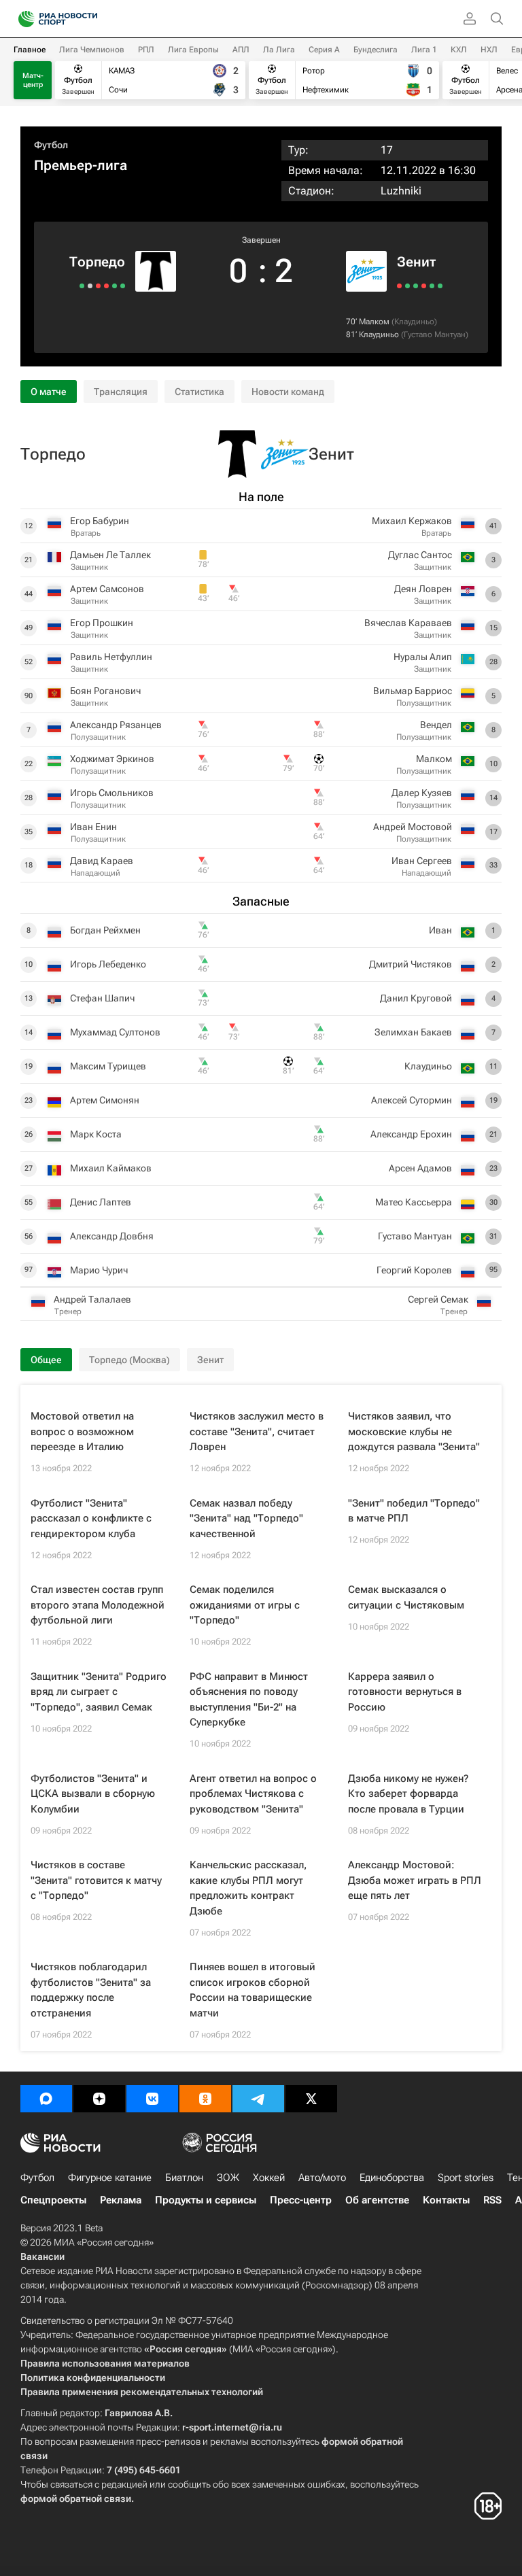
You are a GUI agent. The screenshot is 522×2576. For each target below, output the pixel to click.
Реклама (121, 2200)
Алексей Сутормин (412, 1100)
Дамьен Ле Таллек (110, 555)
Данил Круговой (416, 998)
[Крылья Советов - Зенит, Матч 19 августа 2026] (407, 286)
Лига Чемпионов (92, 50)
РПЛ (146, 50)
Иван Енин (93, 827)
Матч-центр (33, 80)
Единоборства (392, 2178)
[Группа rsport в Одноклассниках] (205, 2099)
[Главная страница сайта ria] (22, 19)
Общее (46, 1360)
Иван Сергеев (422, 861)
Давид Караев (102, 861)
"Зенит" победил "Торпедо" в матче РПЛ (414, 1511)
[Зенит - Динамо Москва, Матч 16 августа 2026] (416, 286)
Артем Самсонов (107, 589)
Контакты (446, 2200)
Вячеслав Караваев (408, 623)
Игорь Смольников (112, 793)
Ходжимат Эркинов (112, 759)
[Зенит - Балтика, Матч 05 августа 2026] (432, 286)
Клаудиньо (414, 322)
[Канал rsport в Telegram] (258, 2099)
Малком (374, 322)
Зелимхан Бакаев (413, 1032)
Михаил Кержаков (412, 521)
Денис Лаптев (101, 1202)
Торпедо (97, 262)
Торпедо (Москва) (129, 1360)
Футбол (51, 145)
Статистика (199, 392)
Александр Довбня (112, 1236)
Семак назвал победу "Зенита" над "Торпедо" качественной (246, 1518)
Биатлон (184, 2178)
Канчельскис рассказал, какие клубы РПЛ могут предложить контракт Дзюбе (248, 1888)
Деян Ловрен (423, 589)
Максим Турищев (108, 1066)
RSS (492, 2200)
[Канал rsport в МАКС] (46, 2099)
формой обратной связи (76, 2498)
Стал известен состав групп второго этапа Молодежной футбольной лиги (98, 1605)
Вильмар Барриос (413, 691)
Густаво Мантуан (435, 334)
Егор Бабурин (100, 521)
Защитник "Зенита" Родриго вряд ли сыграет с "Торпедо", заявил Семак (99, 1692)
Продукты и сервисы (206, 2200)
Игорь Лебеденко (108, 964)
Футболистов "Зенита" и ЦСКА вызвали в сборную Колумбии (93, 1794)
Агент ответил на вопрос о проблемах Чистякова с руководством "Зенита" (253, 1794)
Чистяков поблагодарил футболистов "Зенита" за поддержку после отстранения (91, 1990)
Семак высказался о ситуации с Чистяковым (406, 1597)
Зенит (416, 262)
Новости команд (288, 392)
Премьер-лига (81, 165)
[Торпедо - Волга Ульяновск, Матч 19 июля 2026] (82, 286)
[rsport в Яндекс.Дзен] (99, 2099)
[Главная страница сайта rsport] (88, 19)
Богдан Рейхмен (105, 930)
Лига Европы (193, 50)
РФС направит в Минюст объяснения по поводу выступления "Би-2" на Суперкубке (249, 1700)
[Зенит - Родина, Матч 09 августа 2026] (424, 286)
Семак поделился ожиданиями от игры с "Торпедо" (245, 1605)
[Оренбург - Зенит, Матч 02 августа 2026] (440, 286)
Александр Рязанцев (116, 725)
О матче (49, 392)
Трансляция (121, 392)
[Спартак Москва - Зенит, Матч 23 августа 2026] (399, 286)
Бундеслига (376, 50)
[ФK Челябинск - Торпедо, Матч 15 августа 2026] (115, 286)
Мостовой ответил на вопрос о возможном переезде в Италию (82, 1431)
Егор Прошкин (102, 623)
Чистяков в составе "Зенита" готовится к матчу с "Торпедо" (96, 1880)
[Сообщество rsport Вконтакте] (152, 2099)
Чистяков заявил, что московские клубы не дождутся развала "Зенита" (414, 1431)
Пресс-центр (301, 2200)
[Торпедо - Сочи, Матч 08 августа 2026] (106, 286)
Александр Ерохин (411, 1134)
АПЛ (241, 50)
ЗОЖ (228, 2178)
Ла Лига (279, 50)
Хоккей (269, 2178)
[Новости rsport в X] (311, 2099)
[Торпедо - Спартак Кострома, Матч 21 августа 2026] (123, 286)
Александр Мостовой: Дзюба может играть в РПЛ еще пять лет (415, 1880)
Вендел (436, 725)
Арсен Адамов (420, 1168)
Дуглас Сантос (420, 555)
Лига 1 (424, 50)
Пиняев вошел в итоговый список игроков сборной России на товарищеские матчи (253, 1990)
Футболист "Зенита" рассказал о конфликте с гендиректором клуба (91, 1518)
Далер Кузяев (422, 793)
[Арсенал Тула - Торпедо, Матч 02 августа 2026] (98, 286)
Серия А (324, 50)
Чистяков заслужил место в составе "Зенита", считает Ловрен (257, 1431)
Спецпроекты (53, 2200)
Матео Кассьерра (414, 1202)
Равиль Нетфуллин (111, 657)
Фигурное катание (110, 2178)
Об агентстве (377, 2200)
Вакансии (42, 2256)
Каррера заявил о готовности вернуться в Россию (405, 1692)
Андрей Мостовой (413, 827)
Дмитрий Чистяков (411, 964)
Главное (30, 50)
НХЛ (489, 50)
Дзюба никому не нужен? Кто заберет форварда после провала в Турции (408, 1794)
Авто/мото (322, 2178)
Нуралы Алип (423, 657)
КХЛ (459, 50)
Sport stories (466, 2178)
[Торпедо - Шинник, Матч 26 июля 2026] (90, 286)
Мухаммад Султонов (115, 1032)
